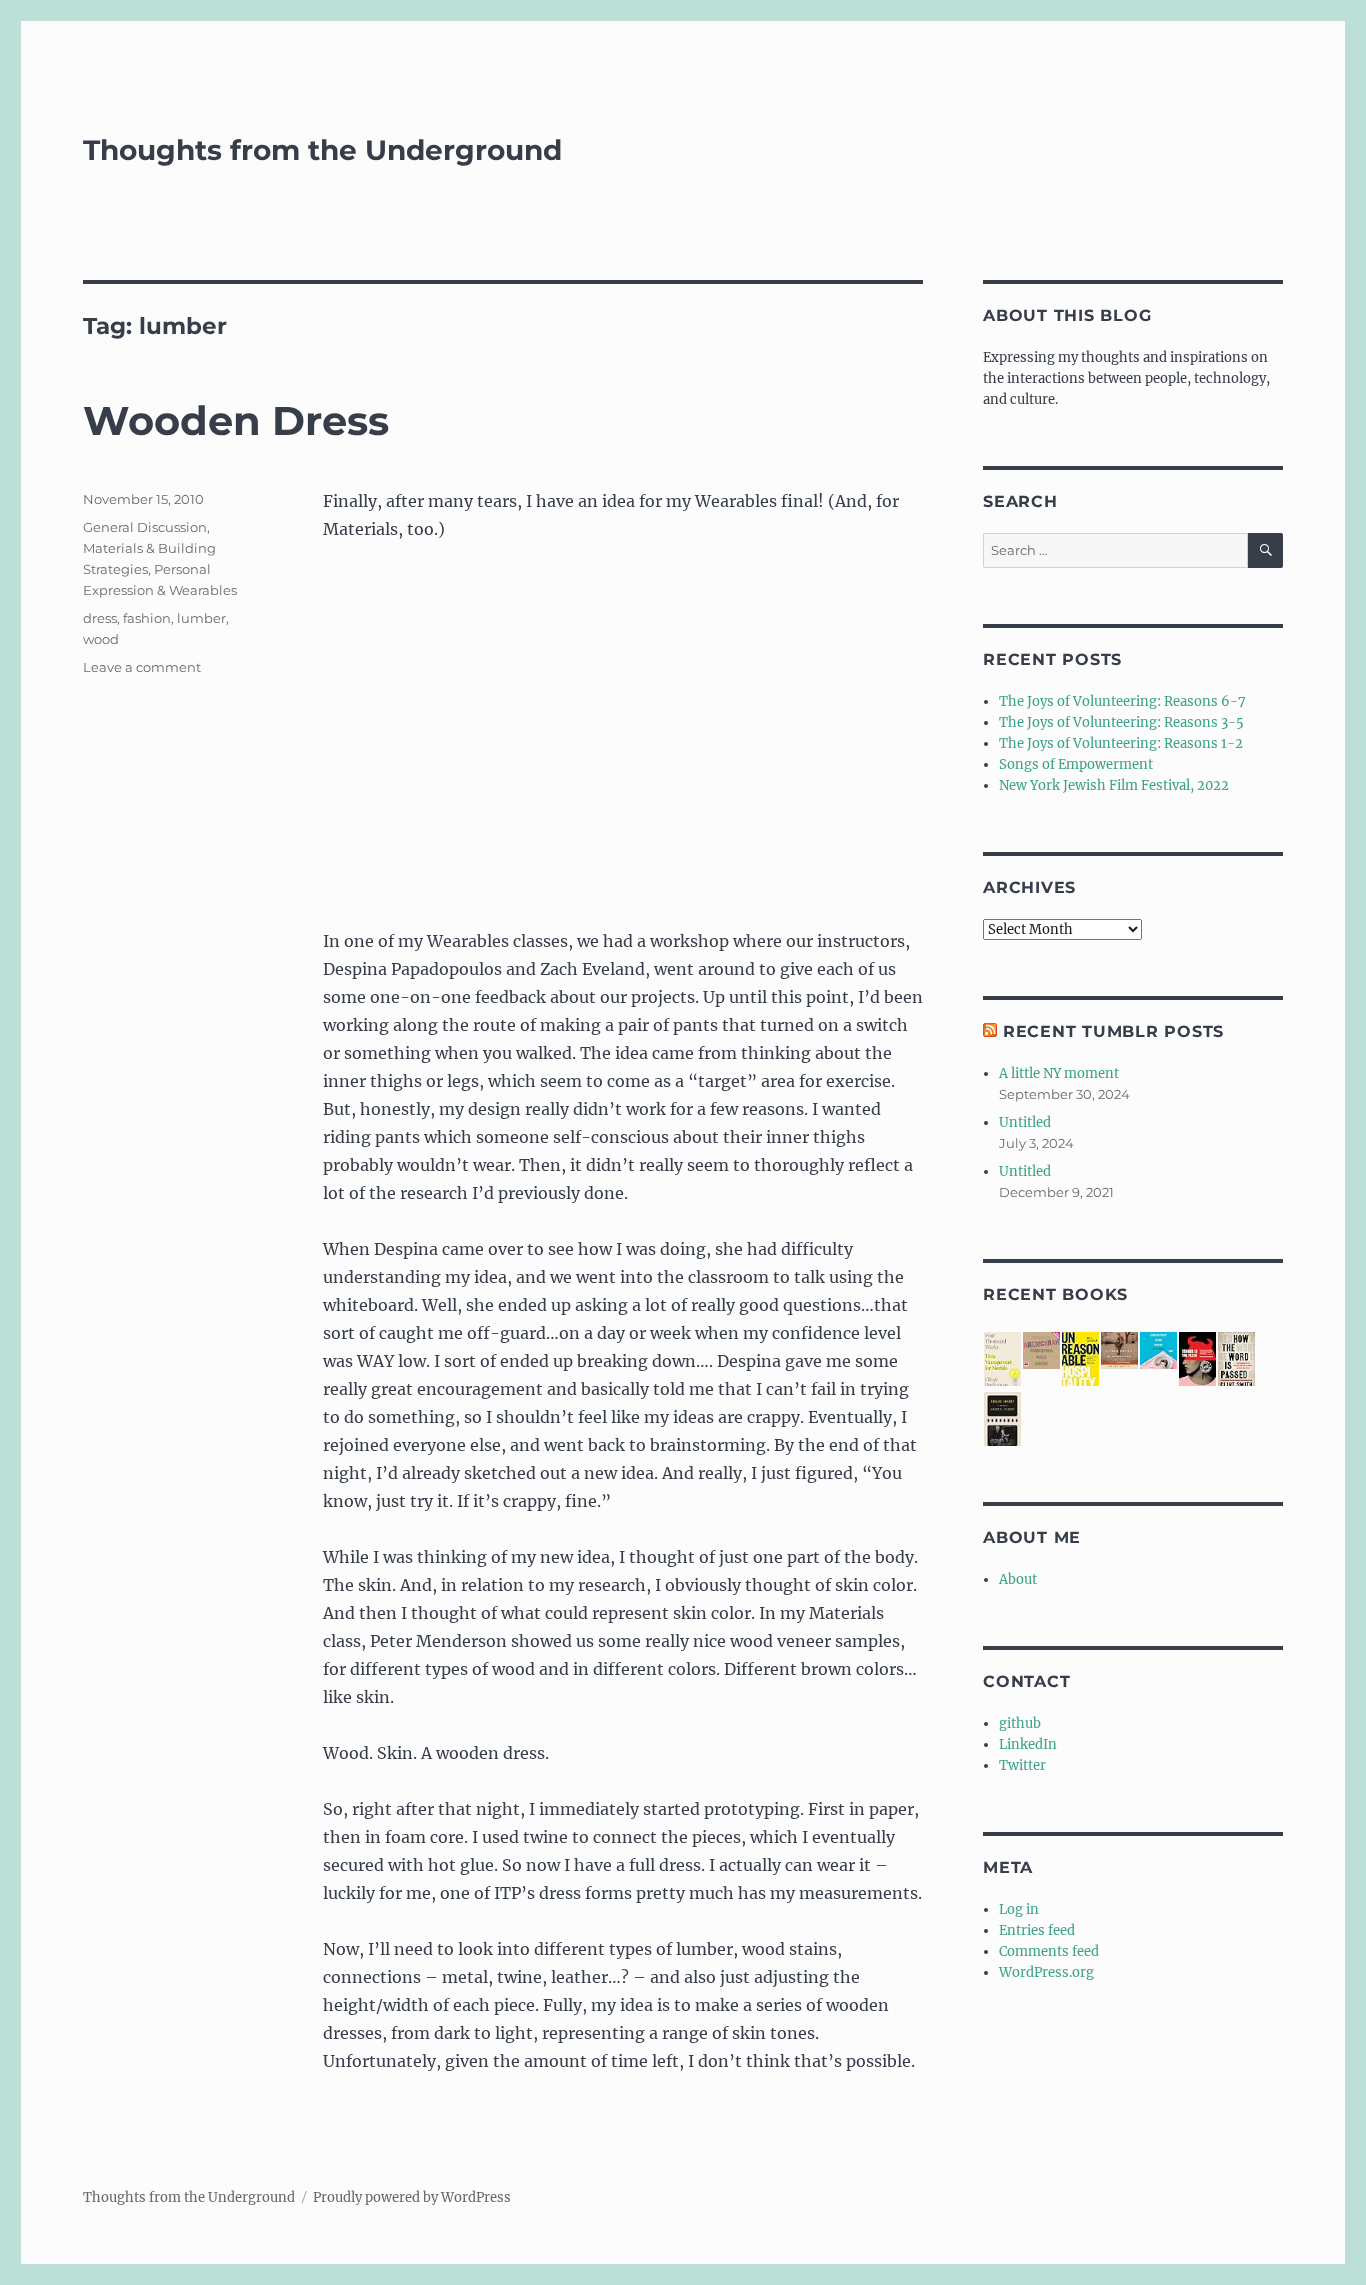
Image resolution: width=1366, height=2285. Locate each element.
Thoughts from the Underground (322, 150)
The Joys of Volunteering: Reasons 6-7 (1122, 701)
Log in (1019, 1909)
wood (101, 639)
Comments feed (1049, 1951)
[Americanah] (1041, 1350)
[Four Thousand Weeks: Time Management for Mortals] (1002, 1360)
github (1020, 1723)
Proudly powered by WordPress (412, 2197)
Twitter (1022, 1765)
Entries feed (1037, 1930)
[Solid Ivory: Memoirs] (1002, 1420)
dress (100, 618)
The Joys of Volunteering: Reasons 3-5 (1121, 722)
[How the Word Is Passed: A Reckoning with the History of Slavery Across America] (1236, 1361)
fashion (147, 618)
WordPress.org (1046, 1972)
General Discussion (145, 527)
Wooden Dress (236, 420)
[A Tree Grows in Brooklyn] (1119, 1350)
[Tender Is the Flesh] (1197, 1360)
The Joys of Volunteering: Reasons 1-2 (1121, 743)
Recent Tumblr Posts (1113, 1031)
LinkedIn (1028, 1744)
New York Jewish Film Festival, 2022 (1114, 785)
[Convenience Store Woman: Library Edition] (1158, 1350)
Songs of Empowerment (1076, 764)
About (1018, 1579)
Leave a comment (142, 667)
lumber (201, 618)
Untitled (1025, 1122)
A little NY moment (1059, 1073)
